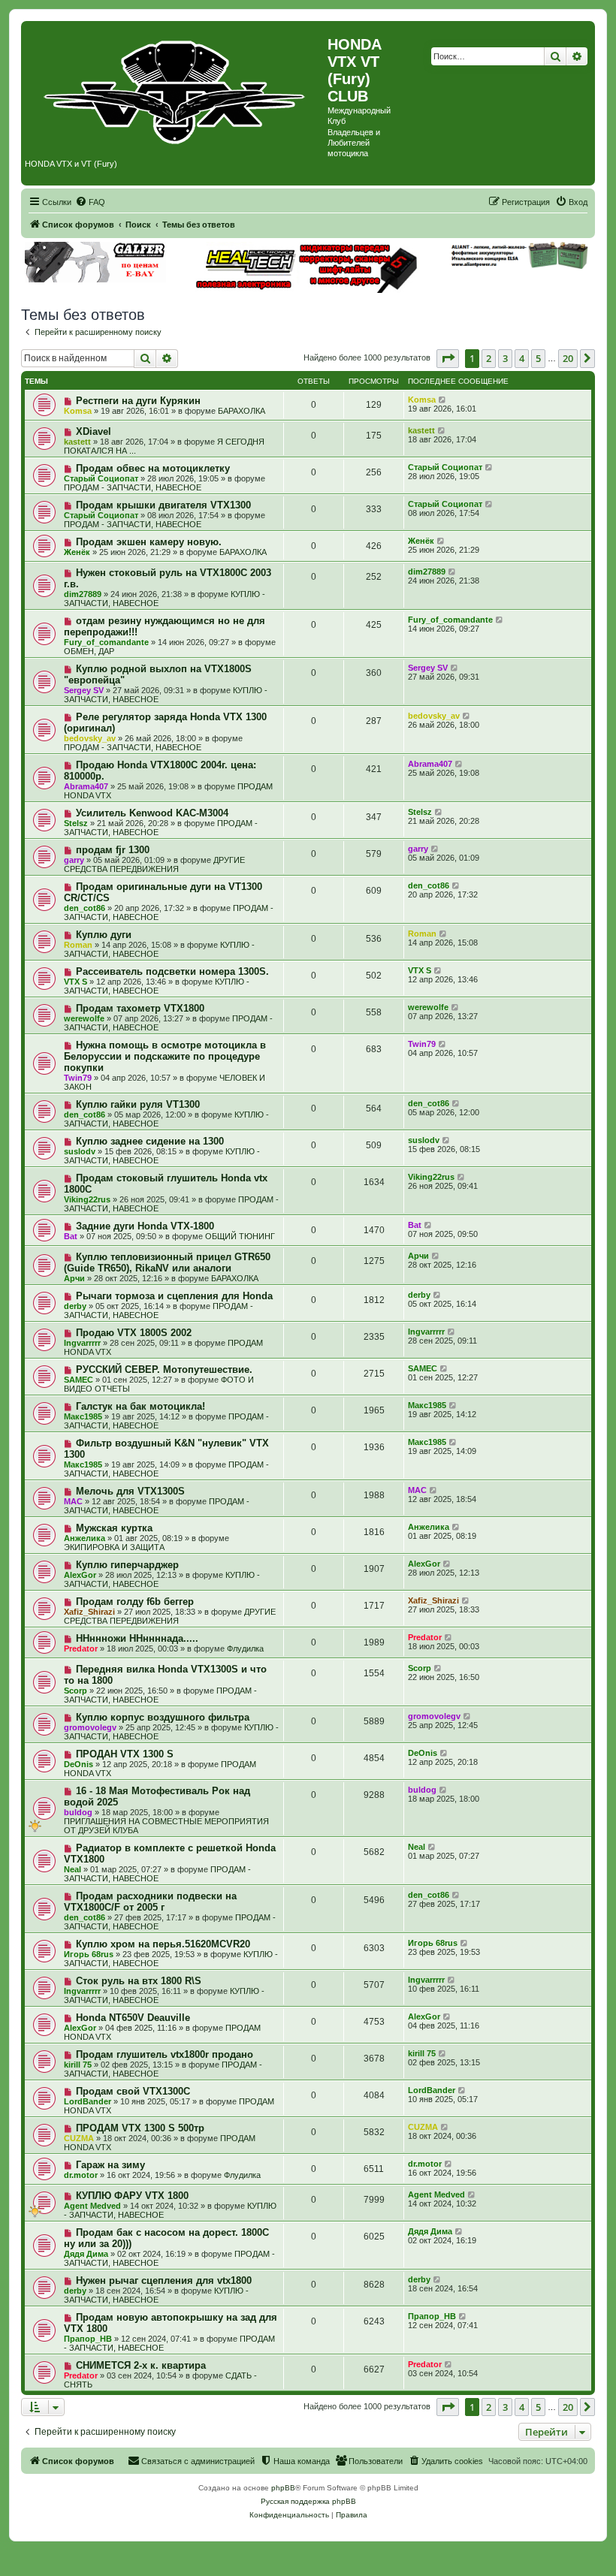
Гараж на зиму (110, 2165)
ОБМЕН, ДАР (89, 651)
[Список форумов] (176, 89)
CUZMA (79, 2138)
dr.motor (81, 2175)
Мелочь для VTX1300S (130, 1491)
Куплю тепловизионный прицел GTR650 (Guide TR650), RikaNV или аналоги (167, 1262)
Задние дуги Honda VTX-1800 (145, 1226)
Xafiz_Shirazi (89, 1612)
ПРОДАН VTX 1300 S (125, 1754)
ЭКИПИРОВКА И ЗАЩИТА (114, 1547)
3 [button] (505, 358)
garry (74, 860)
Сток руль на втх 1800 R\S (139, 1981)
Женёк (77, 552)
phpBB (283, 2488)
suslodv (80, 1151)
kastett (77, 442)
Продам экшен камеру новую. (149, 542)
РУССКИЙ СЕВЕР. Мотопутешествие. (164, 1369)
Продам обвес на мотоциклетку (153, 468)
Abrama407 (86, 786)
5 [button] (538, 358)
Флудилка (245, 1648)
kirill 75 (78, 2065)
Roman (78, 945)
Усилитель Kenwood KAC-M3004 (152, 813)
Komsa (78, 411)
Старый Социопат (101, 478)
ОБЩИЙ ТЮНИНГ (240, 1236)
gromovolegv (90, 1727)
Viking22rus (87, 1199)
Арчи (74, 1278)
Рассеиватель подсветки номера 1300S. (172, 971)
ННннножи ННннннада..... (137, 1638)
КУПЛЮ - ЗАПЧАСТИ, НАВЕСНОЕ (157, 986)
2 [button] (489, 358)
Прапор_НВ (88, 2339)
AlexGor (80, 1575)
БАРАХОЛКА (242, 411)
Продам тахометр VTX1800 (140, 1008)
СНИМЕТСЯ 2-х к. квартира (141, 2365)
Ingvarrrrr (82, 1343)
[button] (448, 358)
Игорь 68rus (89, 1954)
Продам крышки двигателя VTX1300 (163, 505)
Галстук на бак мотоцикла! (140, 1406)
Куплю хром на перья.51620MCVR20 (163, 1944)
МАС (73, 1501)
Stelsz (76, 823)
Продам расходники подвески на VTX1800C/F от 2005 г (150, 1902)
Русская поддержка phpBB (308, 2501)
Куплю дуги (104, 935)
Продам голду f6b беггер (135, 1602)
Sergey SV (84, 690)
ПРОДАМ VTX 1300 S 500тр (140, 2128)
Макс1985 (83, 1416)
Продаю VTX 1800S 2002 (134, 1333)
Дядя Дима (86, 2254)
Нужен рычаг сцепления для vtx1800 (164, 2280)
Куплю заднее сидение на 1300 (150, 1141)
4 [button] (522, 358)
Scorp (75, 1691)
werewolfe (84, 1018)
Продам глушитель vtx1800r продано (165, 2054)
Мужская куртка (114, 1528)
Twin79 (78, 1078)
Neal (72, 1869)
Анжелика (85, 1538)
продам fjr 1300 (113, 850)
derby (75, 1306)
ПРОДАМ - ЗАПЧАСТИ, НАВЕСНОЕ (133, 487)
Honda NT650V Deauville (133, 2018)
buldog (78, 1812)
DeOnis (79, 1764)
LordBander (88, 2101)
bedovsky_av (90, 738)
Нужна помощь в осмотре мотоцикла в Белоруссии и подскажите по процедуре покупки (165, 1056)
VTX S (75, 982)
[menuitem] (90, 202)
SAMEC (79, 1380)
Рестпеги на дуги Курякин (138, 401)
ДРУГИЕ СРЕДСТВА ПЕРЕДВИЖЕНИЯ (154, 864)
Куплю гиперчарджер (127, 1565)
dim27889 (83, 594)
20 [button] (568, 358)
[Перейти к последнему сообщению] (443, 400)
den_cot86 (85, 908)
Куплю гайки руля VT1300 (138, 1104)
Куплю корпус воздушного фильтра (163, 1717)
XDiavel (94, 431)
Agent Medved (92, 2206)
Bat (71, 1236)
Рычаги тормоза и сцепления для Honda (174, 1296)
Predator (81, 1648)
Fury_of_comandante (106, 642)
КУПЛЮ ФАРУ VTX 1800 (132, 2196)
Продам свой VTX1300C (133, 2091)
